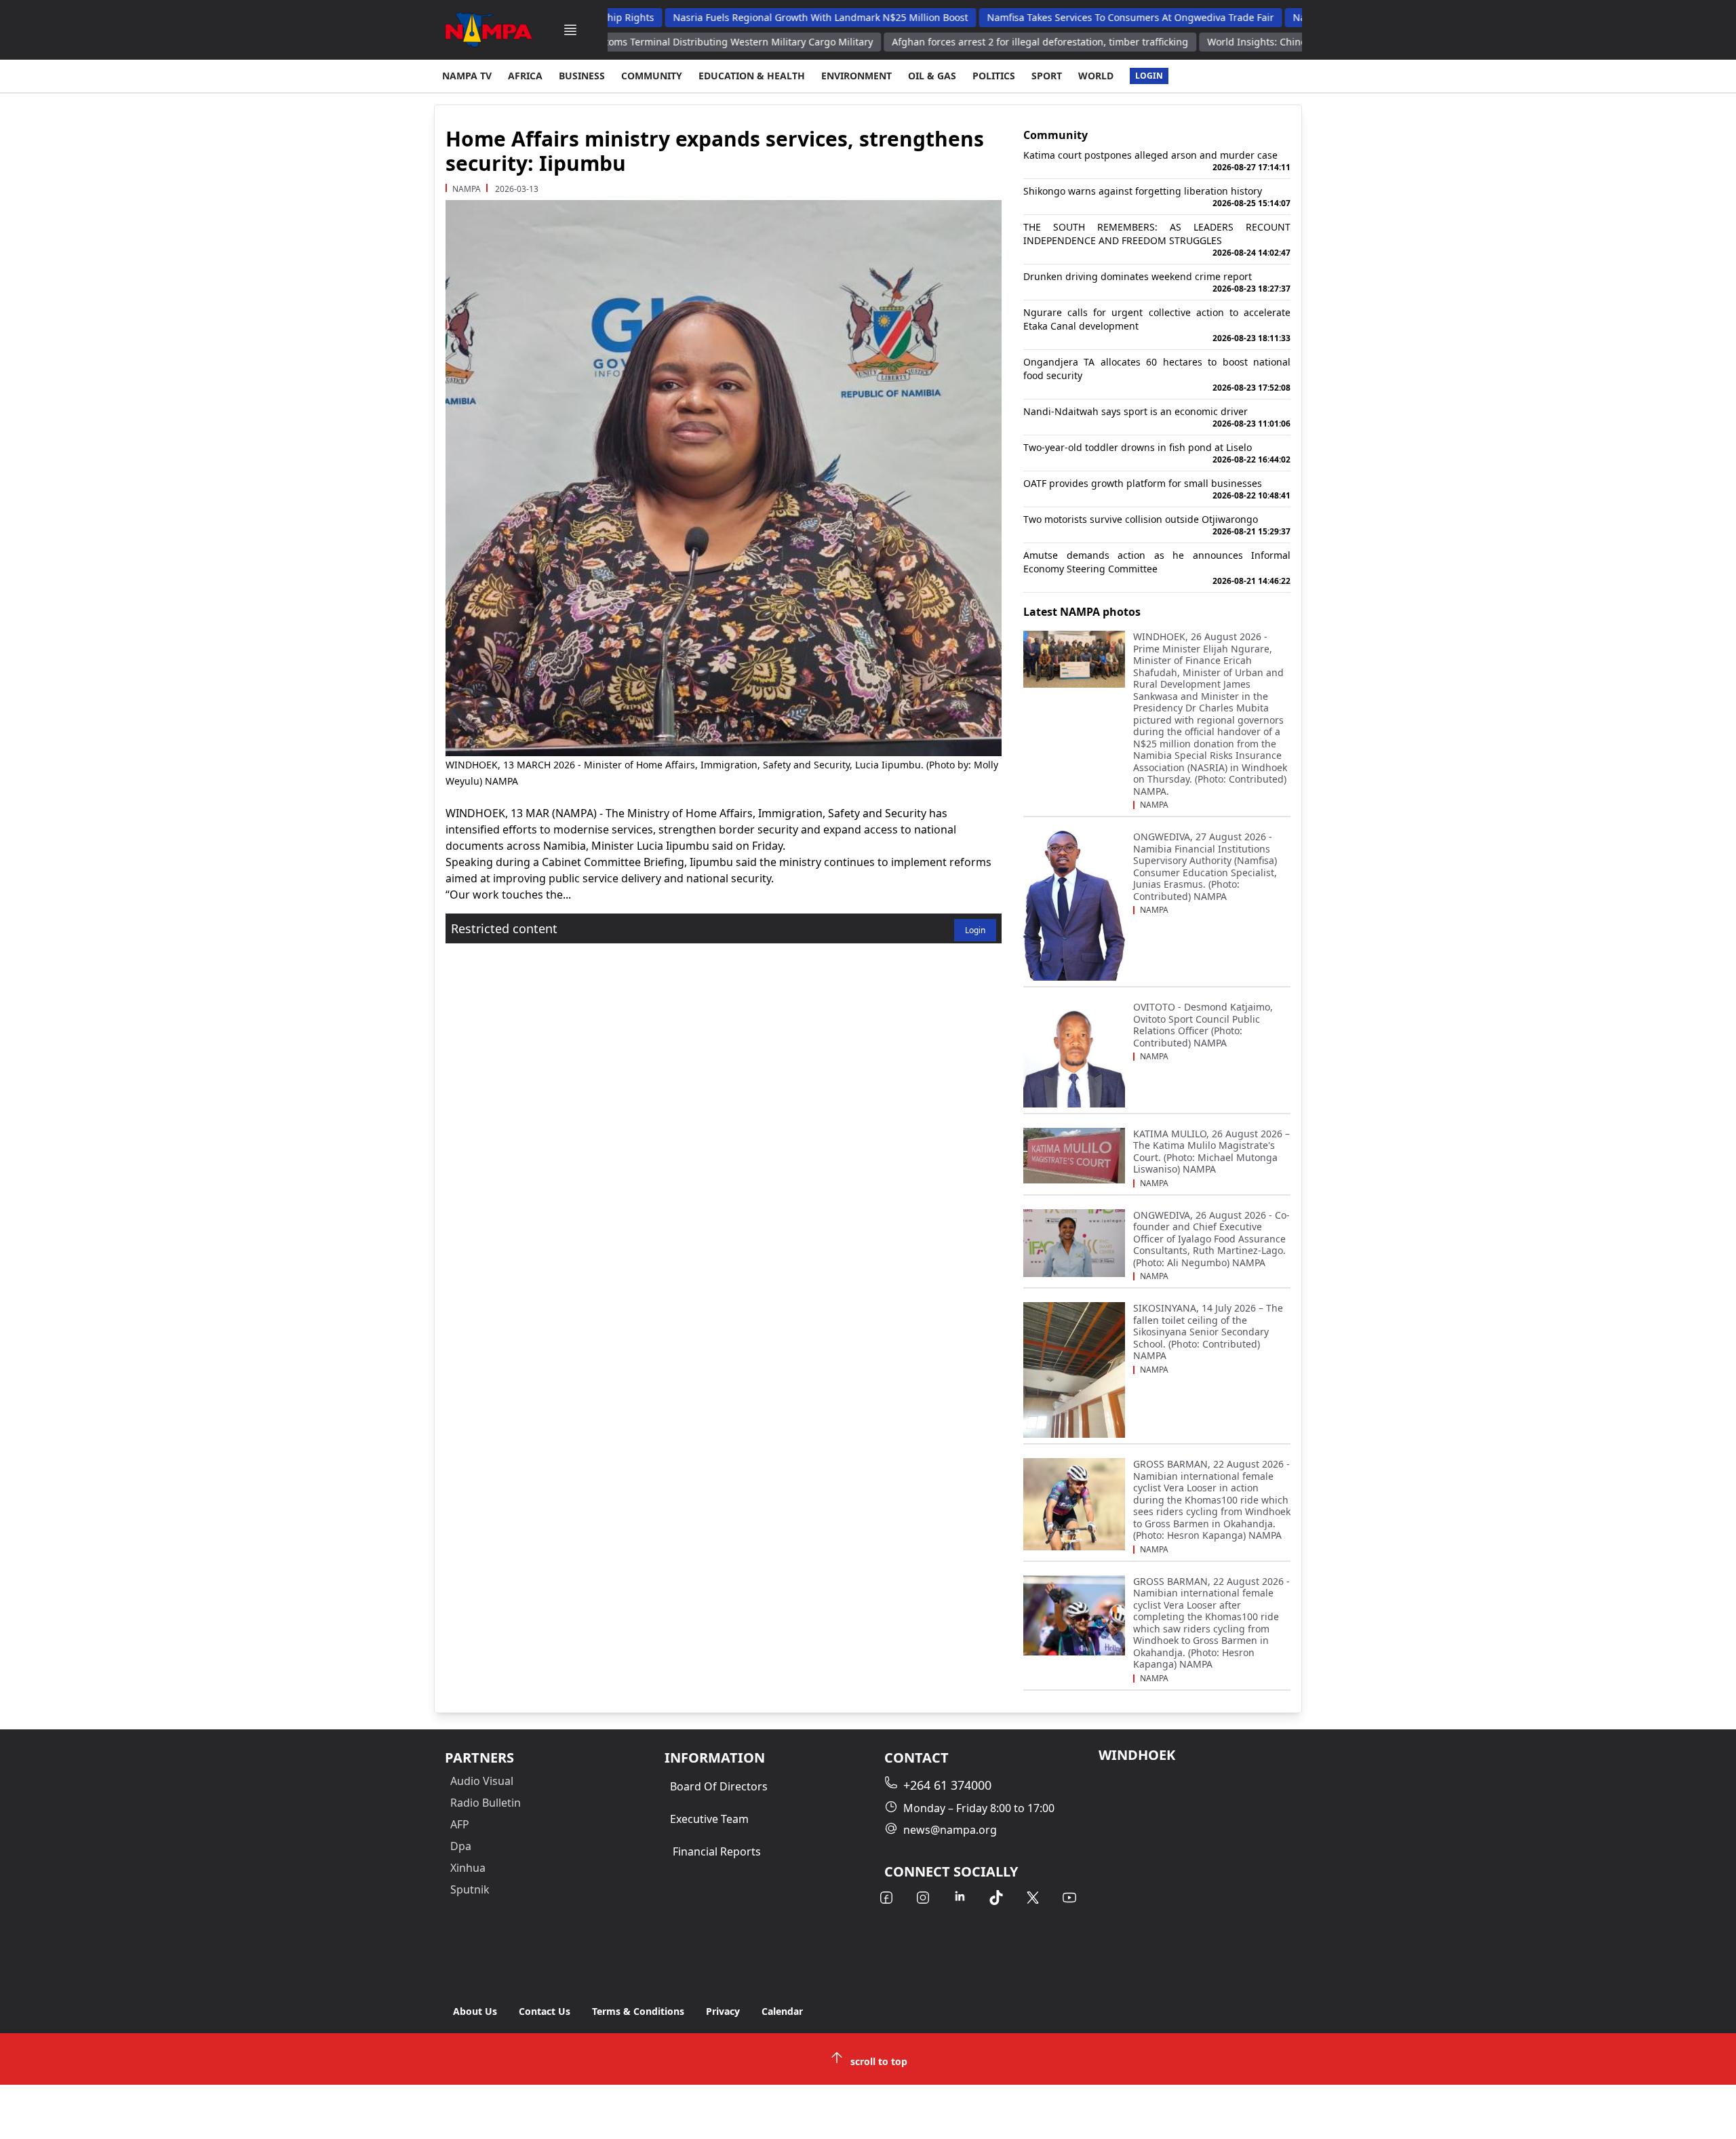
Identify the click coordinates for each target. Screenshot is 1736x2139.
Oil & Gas (932, 76)
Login (1149, 76)
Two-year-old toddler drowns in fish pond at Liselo (1157, 453)
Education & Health (752, 76)
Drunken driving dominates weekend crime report (1157, 282)
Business (582, 76)
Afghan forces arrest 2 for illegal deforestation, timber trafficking (989, 42)
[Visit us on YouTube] (1069, 1898)
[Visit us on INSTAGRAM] (923, 1898)
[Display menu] (570, 30)
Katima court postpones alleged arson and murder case (1157, 161)
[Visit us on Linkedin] (960, 1898)
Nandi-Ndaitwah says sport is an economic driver (1157, 417)
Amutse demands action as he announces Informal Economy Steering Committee (1157, 568)
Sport (1047, 76)
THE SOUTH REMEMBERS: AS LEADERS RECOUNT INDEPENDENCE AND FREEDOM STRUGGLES (1157, 239)
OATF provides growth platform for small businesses (1157, 489)
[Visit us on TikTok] (996, 1898)
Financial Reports (717, 1851)
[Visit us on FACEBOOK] (886, 1898)
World (1096, 76)
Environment (856, 76)
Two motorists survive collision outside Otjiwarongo (1157, 525)
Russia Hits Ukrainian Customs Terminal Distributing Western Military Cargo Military (630, 42)
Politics (994, 76)
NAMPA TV (467, 76)
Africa (525, 76)
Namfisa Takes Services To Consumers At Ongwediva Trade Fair (1079, 17)
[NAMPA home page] (489, 30)
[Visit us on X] (1033, 1898)
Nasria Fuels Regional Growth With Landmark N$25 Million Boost (769, 17)
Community (652, 76)
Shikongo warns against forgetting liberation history (1157, 197)
